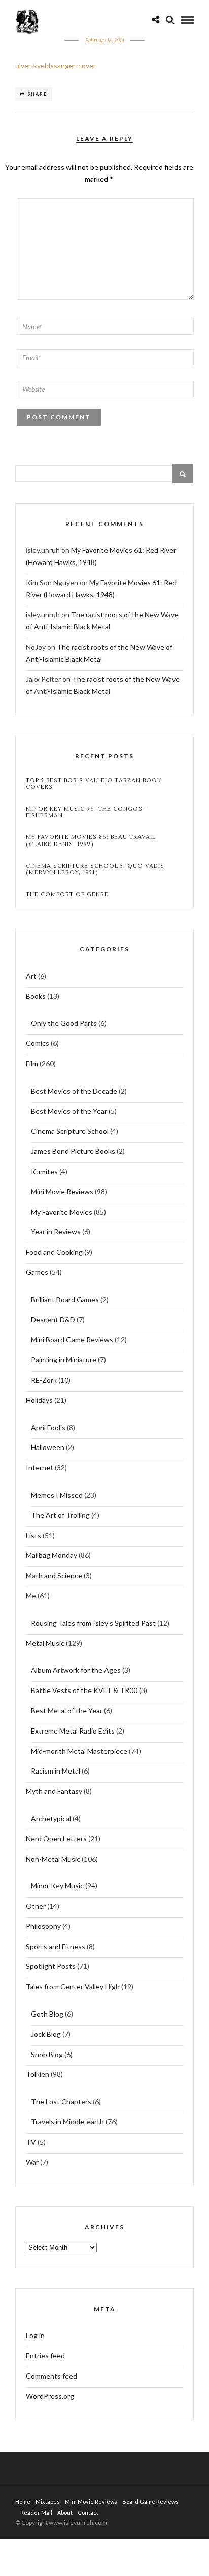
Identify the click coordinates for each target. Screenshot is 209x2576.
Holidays (39, 1400)
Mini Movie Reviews (62, 1192)
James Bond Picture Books (73, 1151)
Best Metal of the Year (67, 1710)
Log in (35, 2335)
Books (36, 996)
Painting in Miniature (64, 1360)
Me (31, 1596)
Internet (40, 1467)
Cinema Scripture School (70, 1131)
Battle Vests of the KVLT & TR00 (84, 1690)
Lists (33, 1535)
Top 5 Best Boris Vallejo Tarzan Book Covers (94, 784)
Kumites (44, 1171)
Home (23, 2501)
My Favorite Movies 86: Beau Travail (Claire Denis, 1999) (91, 840)
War (32, 2162)
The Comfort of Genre (67, 894)
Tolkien (38, 2074)
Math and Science (54, 1575)
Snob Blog (47, 2054)
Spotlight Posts (51, 1966)
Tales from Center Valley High (73, 1986)
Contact (88, 2512)
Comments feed (51, 2376)
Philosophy (43, 1926)
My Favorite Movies (62, 1212)
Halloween (48, 1447)
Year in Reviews (56, 1232)
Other (36, 1906)
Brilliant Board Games (65, 1299)
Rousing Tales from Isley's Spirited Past (93, 1623)
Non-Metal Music (53, 1859)
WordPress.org (50, 2396)
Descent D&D (53, 1320)
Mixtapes (48, 2501)
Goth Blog (47, 2014)
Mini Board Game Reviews (72, 1339)
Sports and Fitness (56, 1946)
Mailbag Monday (51, 1555)
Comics (38, 1043)
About (65, 2512)
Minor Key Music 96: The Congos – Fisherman (88, 812)
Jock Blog (46, 2034)
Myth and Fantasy (54, 1791)
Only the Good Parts (64, 1023)
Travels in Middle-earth (67, 2122)
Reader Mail (36, 2512)
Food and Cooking (54, 1252)
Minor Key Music (57, 1886)
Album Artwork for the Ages (76, 1670)
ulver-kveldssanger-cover (56, 66)
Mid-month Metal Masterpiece (79, 1751)
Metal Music (45, 1643)
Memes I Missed (57, 1495)
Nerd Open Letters (56, 1839)
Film (32, 1063)
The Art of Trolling (60, 1515)
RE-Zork (44, 1380)
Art (31, 976)
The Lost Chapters (61, 2101)
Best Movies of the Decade (74, 1091)
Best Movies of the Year (69, 1111)
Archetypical (51, 1818)
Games (37, 1272)
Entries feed (45, 2356)
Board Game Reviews (150, 2501)
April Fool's (48, 1427)
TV (31, 2142)
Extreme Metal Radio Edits (73, 1731)
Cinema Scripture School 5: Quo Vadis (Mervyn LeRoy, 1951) (95, 869)
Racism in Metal (56, 1771)
